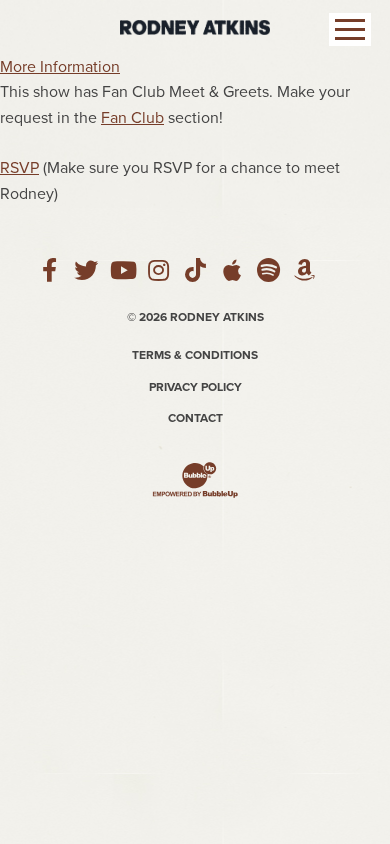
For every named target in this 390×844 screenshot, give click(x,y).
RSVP (19, 168)
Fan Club (132, 118)
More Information (60, 67)
